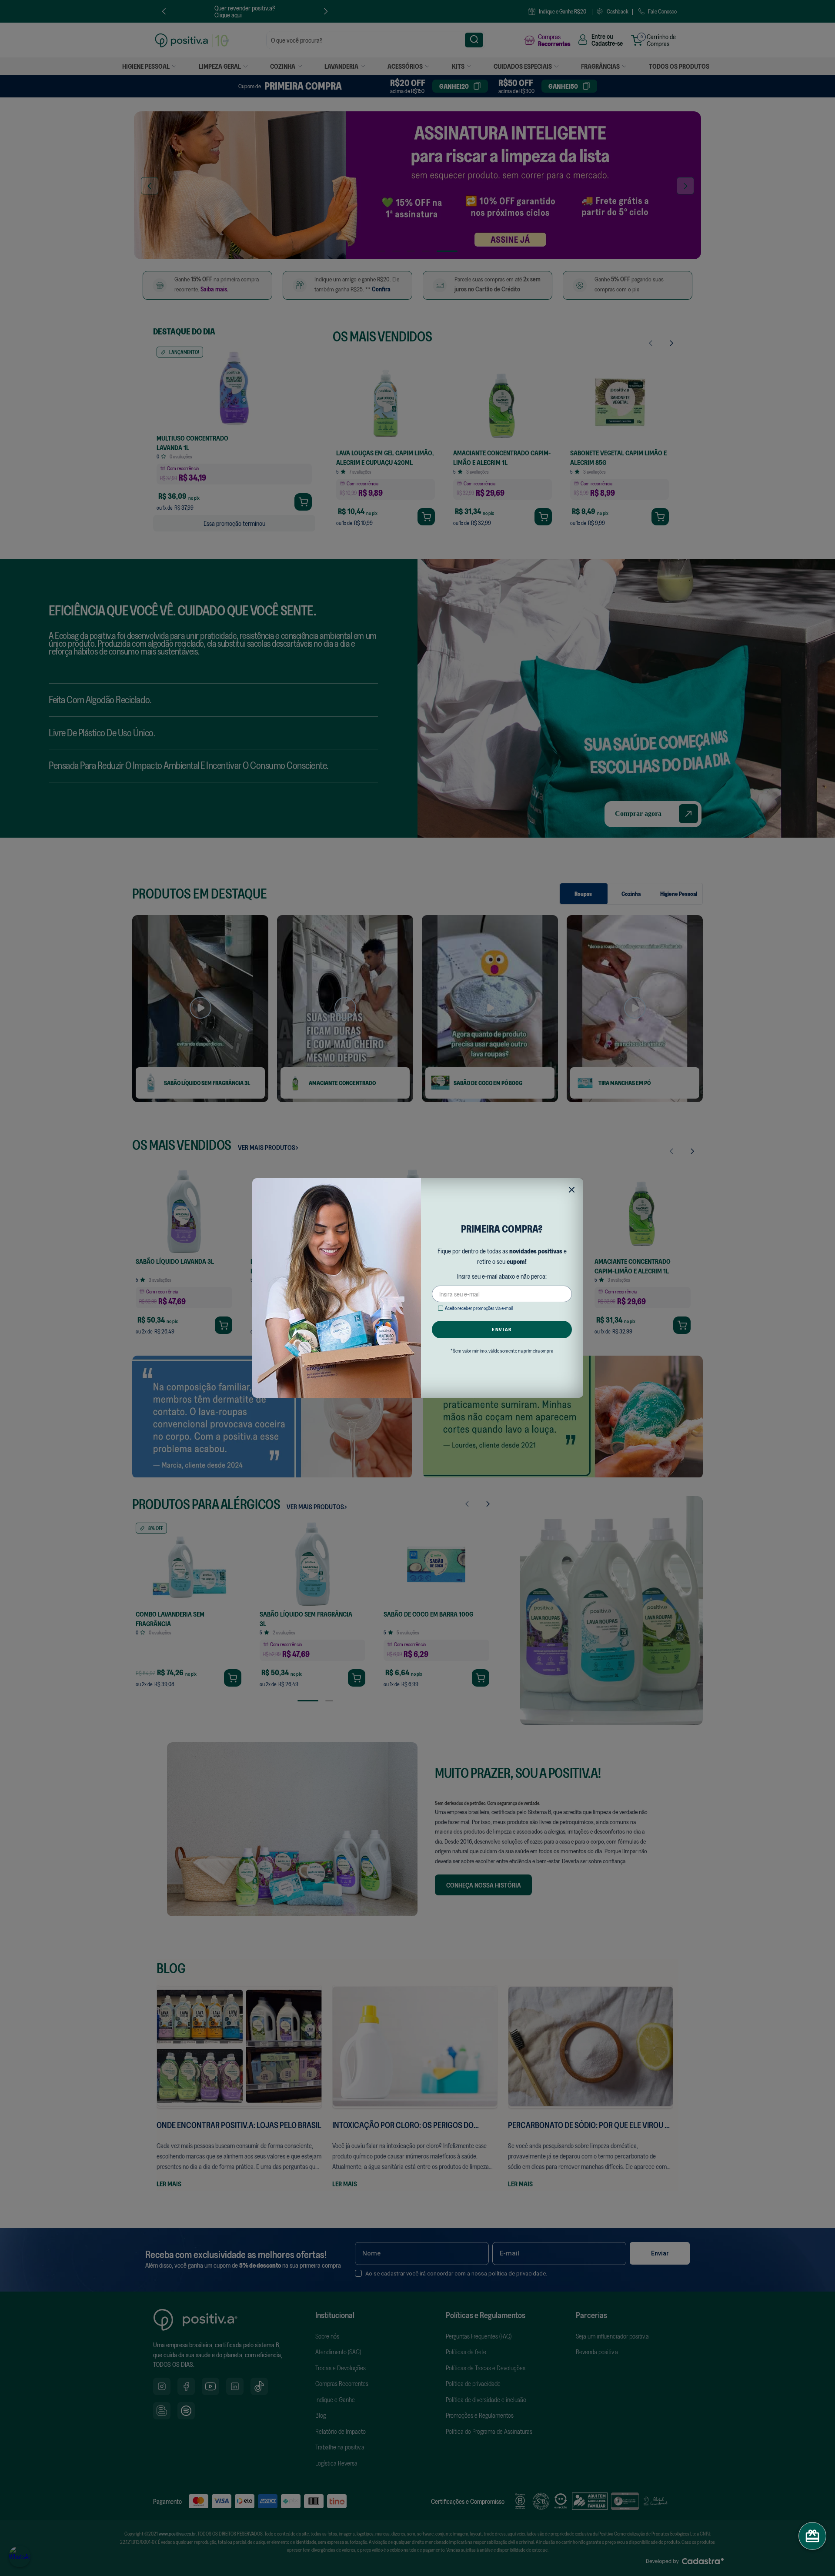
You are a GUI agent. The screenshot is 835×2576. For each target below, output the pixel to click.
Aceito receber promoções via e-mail (479, 1308)
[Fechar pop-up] (572, 1190)
